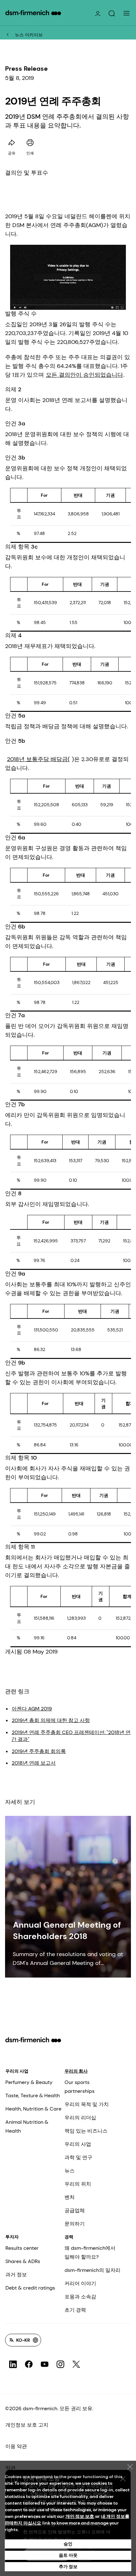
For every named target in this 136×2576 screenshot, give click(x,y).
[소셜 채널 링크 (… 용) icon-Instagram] (60, 2364)
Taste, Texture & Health (33, 2096)
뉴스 (70, 2171)
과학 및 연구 (78, 2157)
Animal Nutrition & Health (27, 2126)
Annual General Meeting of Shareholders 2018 (67, 1930)
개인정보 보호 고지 (27, 2425)
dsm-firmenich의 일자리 (93, 2270)
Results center (22, 2248)
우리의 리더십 (80, 2118)
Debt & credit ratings (30, 2288)
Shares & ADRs (23, 2261)
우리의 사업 (17, 2071)
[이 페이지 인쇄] (30, 143)
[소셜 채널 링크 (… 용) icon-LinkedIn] (13, 2364)
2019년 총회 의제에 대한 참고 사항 (51, 1720)
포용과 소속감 (80, 2297)
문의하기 (75, 2224)
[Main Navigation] (127, 13)
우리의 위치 (78, 2184)
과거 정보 (16, 2275)
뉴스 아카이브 (29, 35)
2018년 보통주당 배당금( (38, 759)
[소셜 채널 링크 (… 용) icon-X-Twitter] (76, 2364)
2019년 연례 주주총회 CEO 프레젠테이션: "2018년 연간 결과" (71, 1736)
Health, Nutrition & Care (33, 2109)
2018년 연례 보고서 (34, 1763)
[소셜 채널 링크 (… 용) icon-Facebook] (29, 2364)
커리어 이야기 (80, 2283)
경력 (69, 2237)
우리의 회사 (76, 2071)
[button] (112, 14)
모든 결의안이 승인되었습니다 (84, 375)
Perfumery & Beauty (29, 2082)
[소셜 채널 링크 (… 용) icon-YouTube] (45, 2364)
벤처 (70, 2197)
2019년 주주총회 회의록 (39, 1751)
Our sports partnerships (80, 2087)
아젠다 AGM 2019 (32, 1709)
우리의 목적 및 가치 (87, 2104)
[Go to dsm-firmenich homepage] (33, 13)
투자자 (12, 2237)
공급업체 (75, 2210)
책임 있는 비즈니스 (86, 2131)
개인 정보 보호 (80, 2516)
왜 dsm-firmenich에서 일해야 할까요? (90, 2252)
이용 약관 (16, 2446)
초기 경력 (75, 2310)
